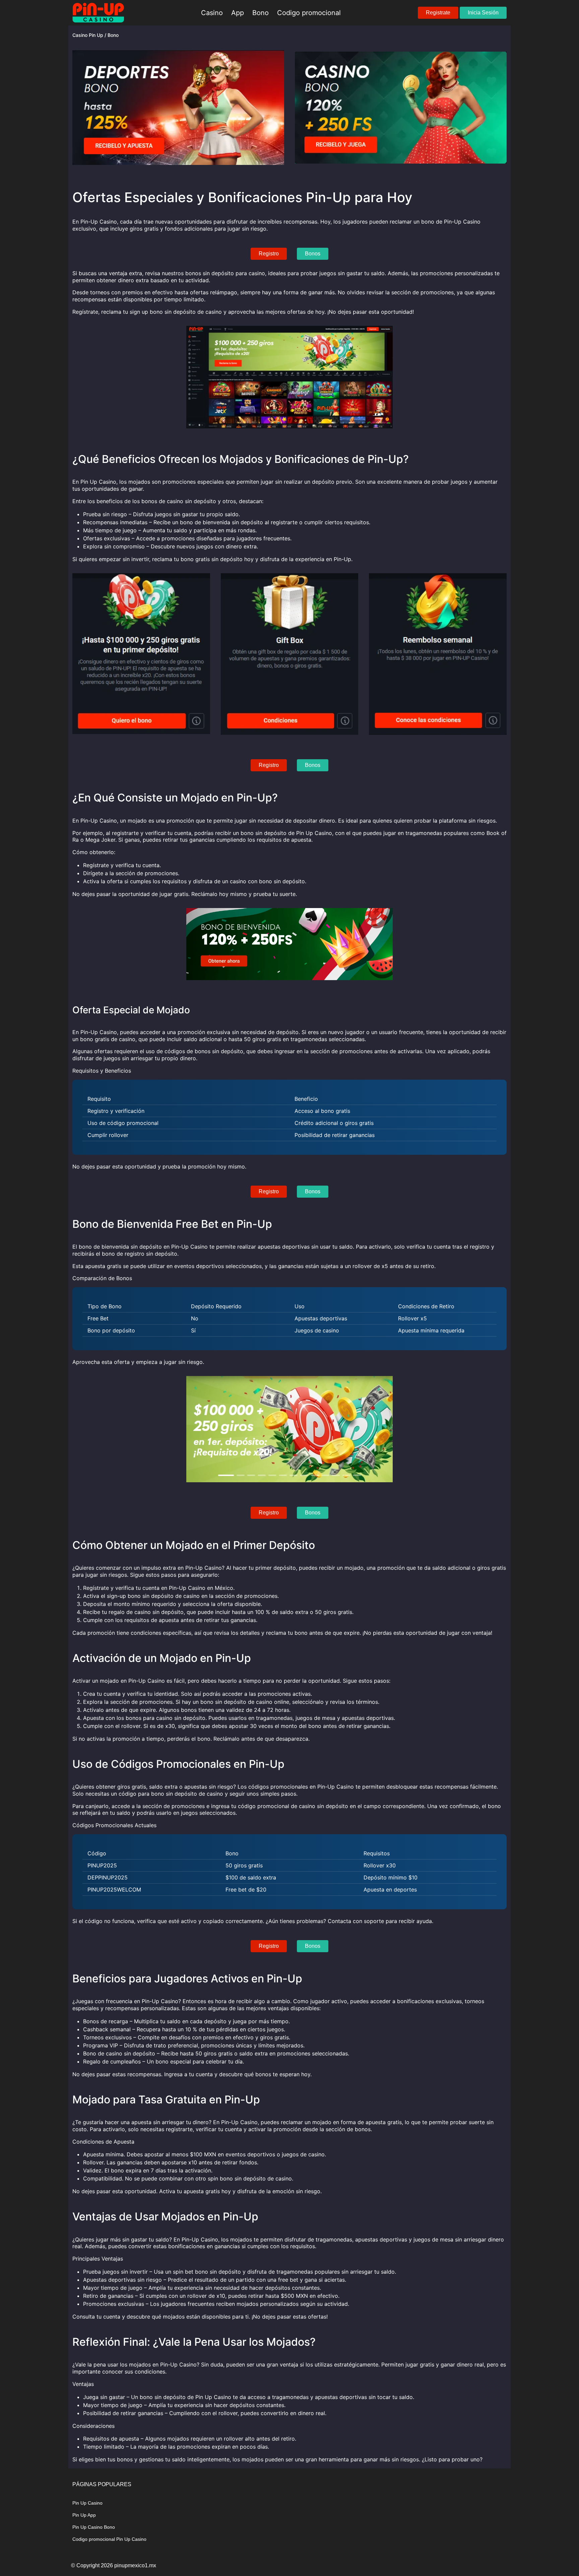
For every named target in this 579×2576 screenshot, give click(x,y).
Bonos (313, 254)
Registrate (438, 13)
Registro (269, 254)
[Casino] (98, 13)
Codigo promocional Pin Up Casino (109, 2539)
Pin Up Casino (87, 2503)
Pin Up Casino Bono (94, 2527)
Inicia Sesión (483, 13)
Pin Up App (84, 2515)
